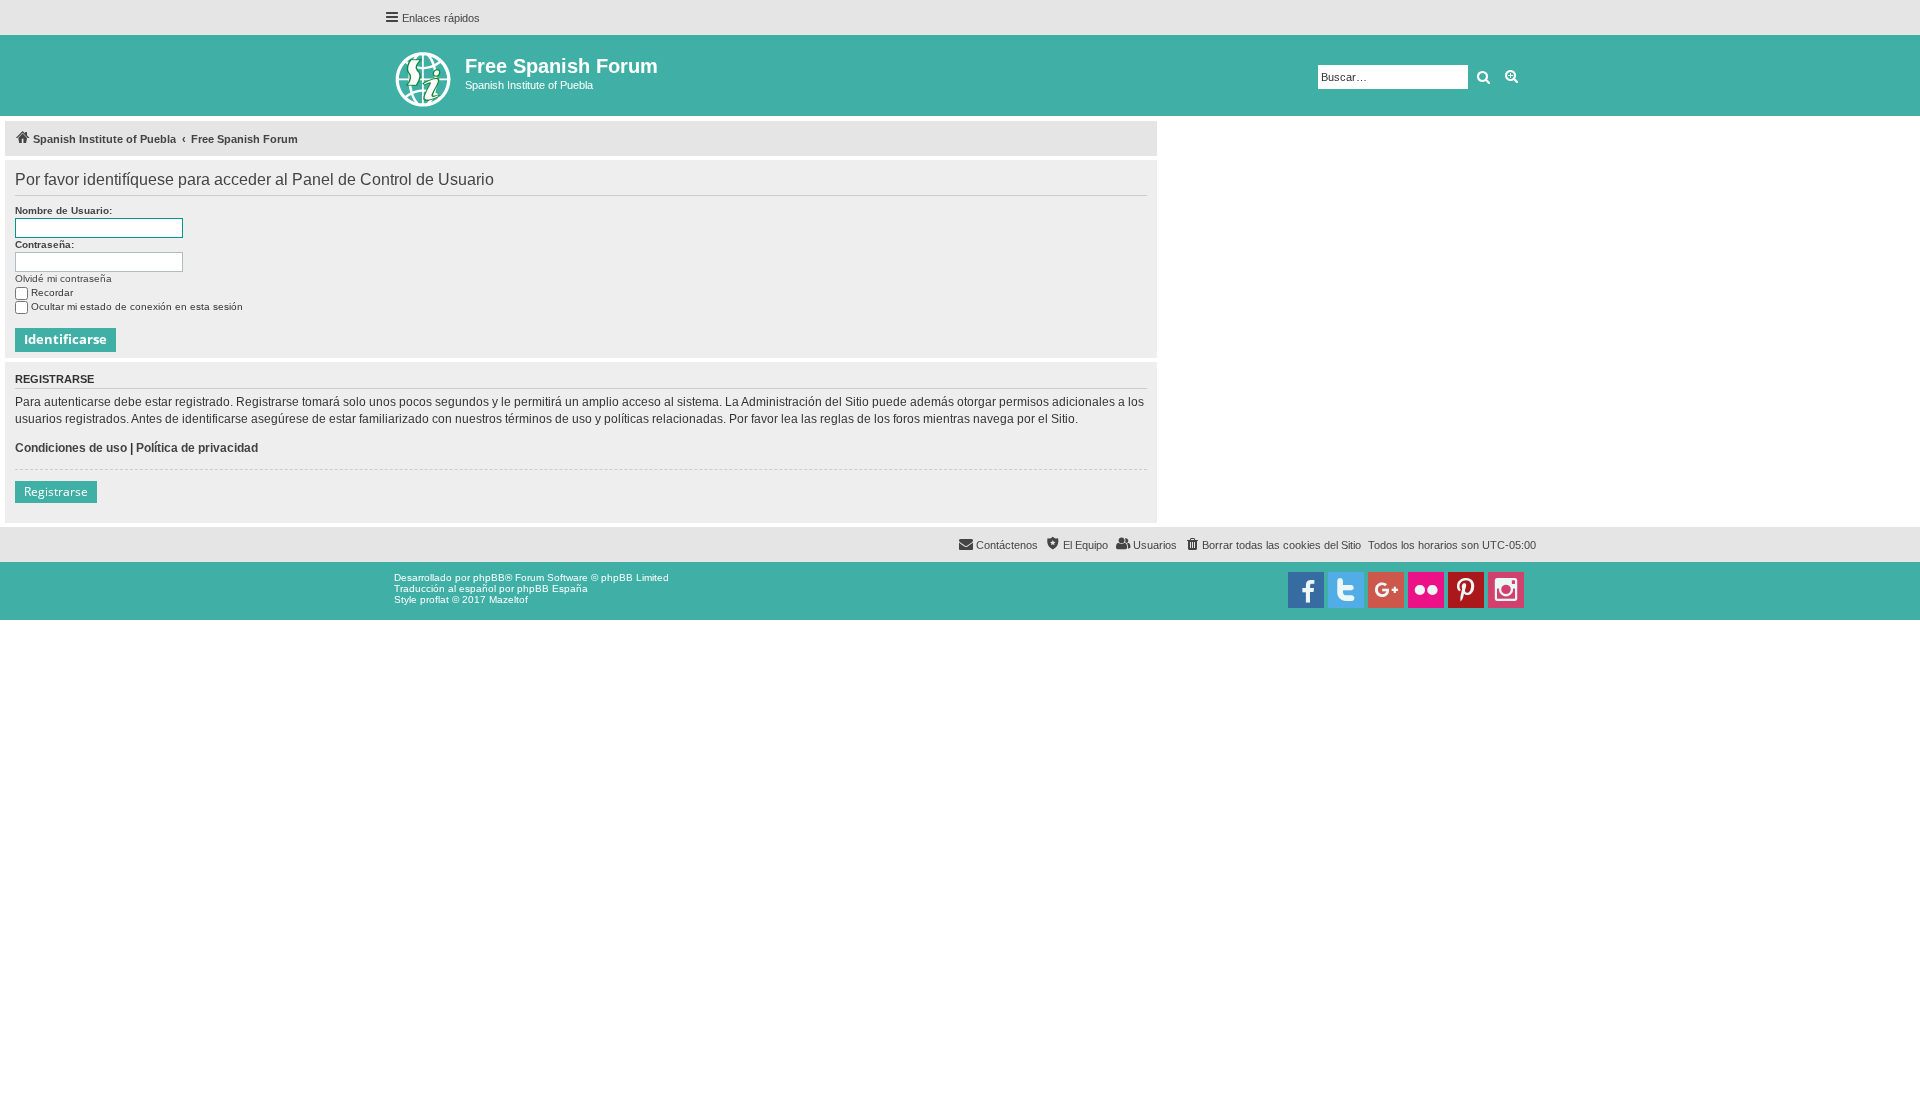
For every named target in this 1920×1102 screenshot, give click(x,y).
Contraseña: (44, 244)
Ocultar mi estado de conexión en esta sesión (137, 306)
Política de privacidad (197, 448)
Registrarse (56, 491)
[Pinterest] (1466, 590)
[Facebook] (1306, 590)
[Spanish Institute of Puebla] (424, 75)
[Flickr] (1426, 590)
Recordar (52, 292)
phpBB (489, 577)
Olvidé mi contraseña (63, 278)
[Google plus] (1386, 590)
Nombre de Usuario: (63, 210)
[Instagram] (1506, 590)
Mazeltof (508, 599)
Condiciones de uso (71, 448)
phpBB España (552, 588)
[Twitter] (1346, 590)
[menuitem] (1272, 545)
